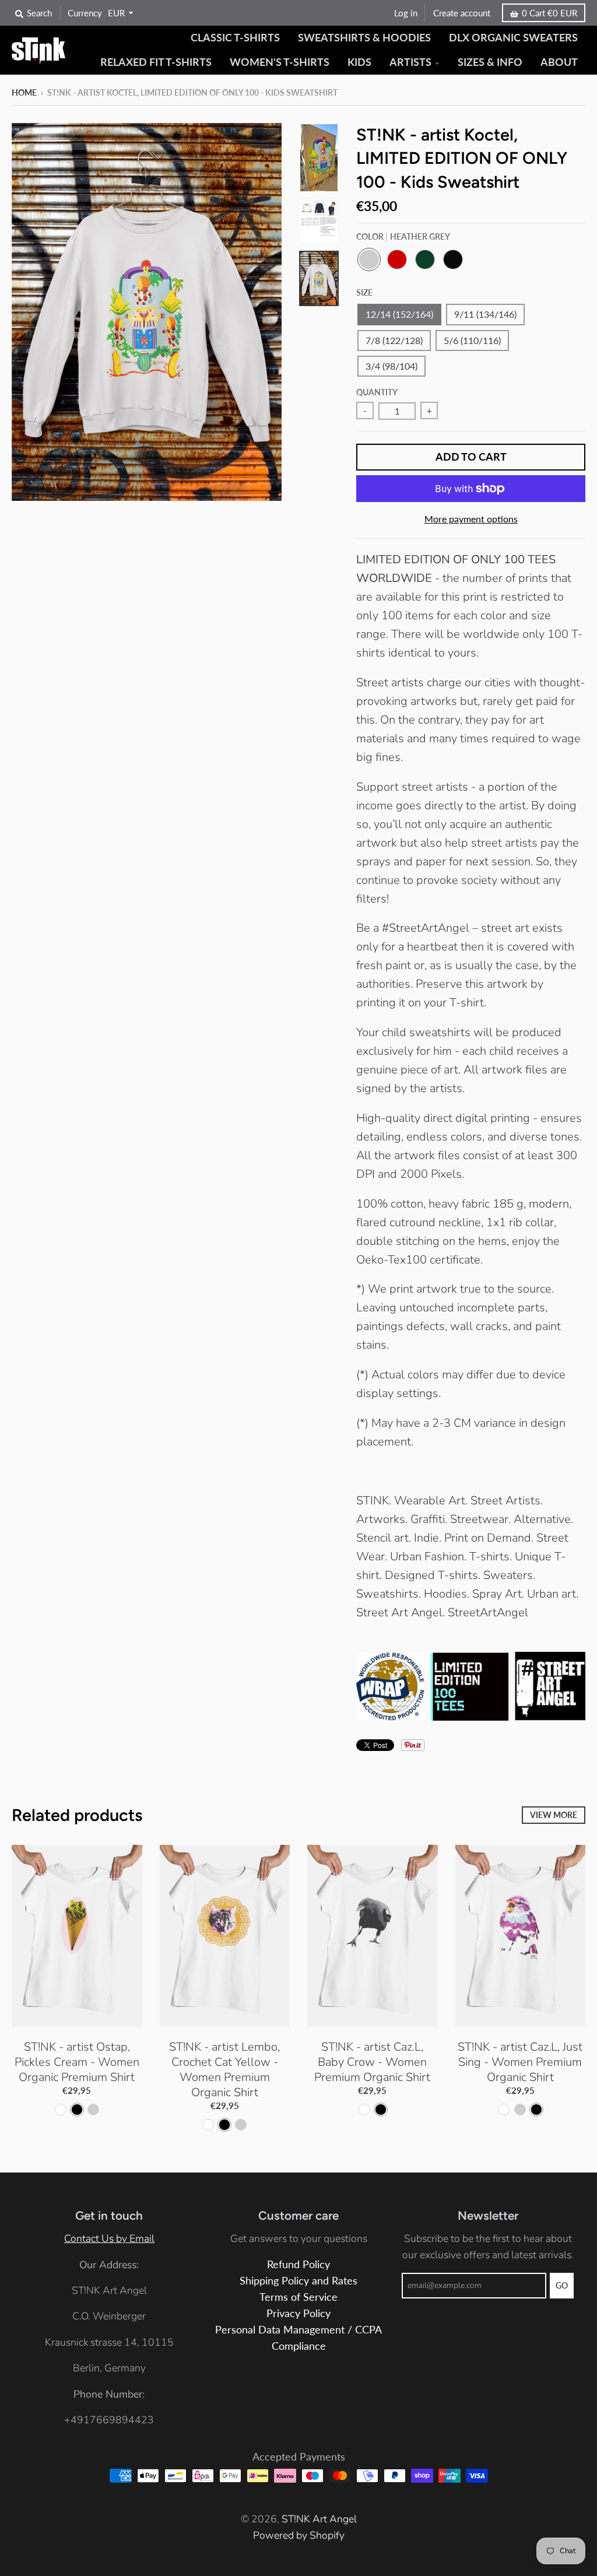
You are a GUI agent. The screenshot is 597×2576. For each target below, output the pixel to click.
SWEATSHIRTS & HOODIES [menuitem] (364, 38)
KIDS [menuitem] (359, 62)
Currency (85, 13)
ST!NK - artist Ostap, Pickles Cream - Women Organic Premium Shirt (77, 2062)
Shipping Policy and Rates (298, 2281)
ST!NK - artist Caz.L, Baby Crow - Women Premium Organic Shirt (372, 2062)
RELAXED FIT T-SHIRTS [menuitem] (156, 62)
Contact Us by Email (109, 2238)
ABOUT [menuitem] (559, 62)
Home (24, 92)
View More (554, 1815)
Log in (406, 13)
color (403, 236)
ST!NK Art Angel (319, 2519)
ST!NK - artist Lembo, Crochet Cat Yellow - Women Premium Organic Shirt (224, 2070)
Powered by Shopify (299, 2535)
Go (562, 2285)
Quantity (377, 392)
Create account (462, 13)
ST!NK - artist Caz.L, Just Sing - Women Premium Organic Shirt (520, 2062)
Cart (549, 13)
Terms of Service (298, 2297)
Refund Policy (298, 2264)
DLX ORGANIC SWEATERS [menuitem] (513, 38)
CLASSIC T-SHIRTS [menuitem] (235, 38)
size (364, 292)
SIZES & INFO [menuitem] (490, 62)
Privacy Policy (298, 2313)
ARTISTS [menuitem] (410, 62)
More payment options (471, 519)
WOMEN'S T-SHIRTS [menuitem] (280, 62)
